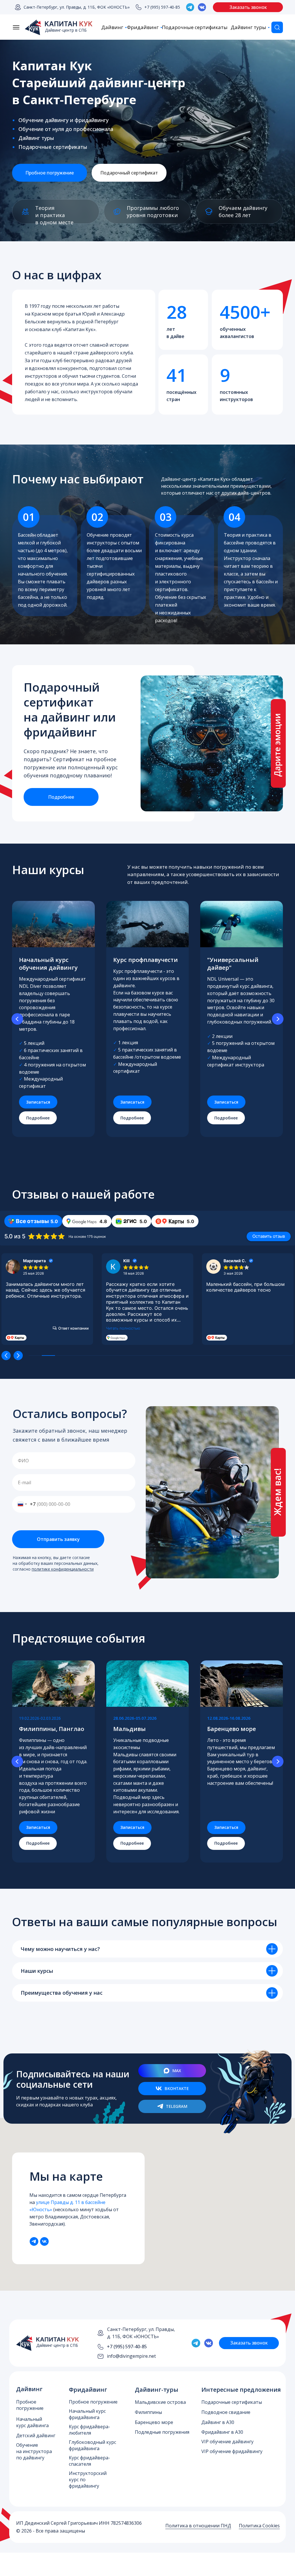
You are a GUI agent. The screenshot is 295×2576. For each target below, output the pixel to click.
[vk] (44, 2241)
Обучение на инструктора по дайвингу (34, 2451)
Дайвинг (112, 27)
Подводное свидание (226, 2412)
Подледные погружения (162, 2432)
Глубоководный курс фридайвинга (92, 2445)
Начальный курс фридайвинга (87, 2414)
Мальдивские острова (160, 2402)
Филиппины (148, 2412)
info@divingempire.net (131, 2356)
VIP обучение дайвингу (227, 2442)
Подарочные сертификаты (195, 27)
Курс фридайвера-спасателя (89, 2461)
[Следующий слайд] (278, 1019)
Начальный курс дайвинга (32, 2422)
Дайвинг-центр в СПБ (66, 30)
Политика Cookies (259, 2526)
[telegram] (34, 2241)
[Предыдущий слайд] (17, 1019)
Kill (126, 1261)
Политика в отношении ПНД (198, 2526)
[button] (248, 7)
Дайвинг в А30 (218, 2422)
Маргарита (34, 1261)
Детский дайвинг (36, 2435)
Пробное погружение (93, 2402)
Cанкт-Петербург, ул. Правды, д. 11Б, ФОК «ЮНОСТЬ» (77, 7)
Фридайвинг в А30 (222, 2432)
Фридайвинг (143, 27)
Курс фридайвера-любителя (89, 2430)
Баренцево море (154, 2422)
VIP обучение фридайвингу (232, 2451)
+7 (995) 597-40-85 (162, 7)
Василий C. (235, 1261)
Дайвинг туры (248, 27)
